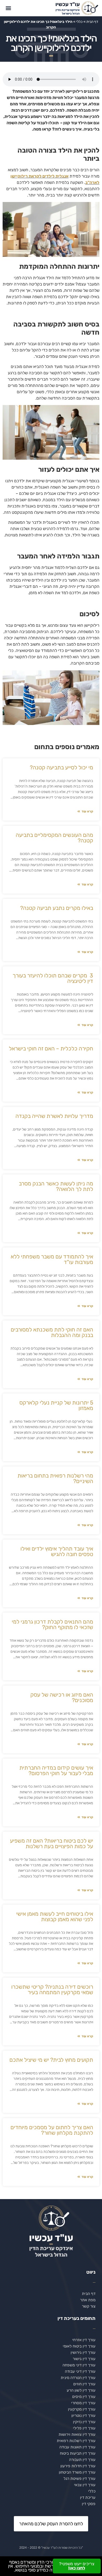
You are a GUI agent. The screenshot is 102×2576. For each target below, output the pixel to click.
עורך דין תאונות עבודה (77, 2447)
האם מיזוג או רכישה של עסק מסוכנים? (62, 1697)
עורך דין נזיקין (84, 2422)
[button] (8, 8)
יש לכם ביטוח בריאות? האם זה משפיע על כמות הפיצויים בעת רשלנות (52, 1843)
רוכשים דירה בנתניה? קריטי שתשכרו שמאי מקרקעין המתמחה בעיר (52, 1989)
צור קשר (89, 2306)
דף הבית (89, 2294)
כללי (92, 2491)
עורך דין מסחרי (83, 2403)
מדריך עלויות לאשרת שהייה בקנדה (54, 1116)
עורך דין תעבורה (82, 2460)
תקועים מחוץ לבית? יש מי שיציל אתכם (51, 2060)
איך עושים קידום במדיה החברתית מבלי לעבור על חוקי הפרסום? (56, 1770)
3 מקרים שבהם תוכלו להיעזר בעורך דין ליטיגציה (53, 978)
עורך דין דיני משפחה (79, 2365)
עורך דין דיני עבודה (80, 2371)
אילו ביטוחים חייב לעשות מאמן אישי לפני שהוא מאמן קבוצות (55, 1916)
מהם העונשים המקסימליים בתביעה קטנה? (54, 838)
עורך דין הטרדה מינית (78, 2378)
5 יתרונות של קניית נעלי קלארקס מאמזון (56, 1405)
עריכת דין (88, 2497)
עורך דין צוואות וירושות (77, 2434)
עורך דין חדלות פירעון (78, 2466)
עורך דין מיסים (84, 2397)
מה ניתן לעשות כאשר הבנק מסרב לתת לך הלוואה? (56, 1186)
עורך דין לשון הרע (81, 2390)
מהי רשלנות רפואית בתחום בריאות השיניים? (55, 1478)
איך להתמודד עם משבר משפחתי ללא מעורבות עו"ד (52, 1259)
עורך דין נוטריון (83, 2416)
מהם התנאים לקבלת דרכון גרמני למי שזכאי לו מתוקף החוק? (52, 1624)
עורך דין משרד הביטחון (77, 2472)
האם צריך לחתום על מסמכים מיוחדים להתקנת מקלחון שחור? (52, 2130)
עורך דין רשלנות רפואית (76, 2441)
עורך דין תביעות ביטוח (78, 2453)
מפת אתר (88, 2300)
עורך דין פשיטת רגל (80, 2479)
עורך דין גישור (84, 2359)
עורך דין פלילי (84, 2428)
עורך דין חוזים (84, 2384)
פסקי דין (89, 2504)
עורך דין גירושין (83, 2352)
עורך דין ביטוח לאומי (79, 2346)
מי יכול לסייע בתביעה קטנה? (61, 767)
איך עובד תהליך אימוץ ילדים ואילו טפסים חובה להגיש (57, 1551)
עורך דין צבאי (85, 2485)
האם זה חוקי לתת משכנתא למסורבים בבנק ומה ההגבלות (52, 1332)
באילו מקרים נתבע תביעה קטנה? (57, 908)
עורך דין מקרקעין (82, 2409)
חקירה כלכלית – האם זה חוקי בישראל (51, 1048)
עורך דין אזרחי (84, 2340)
